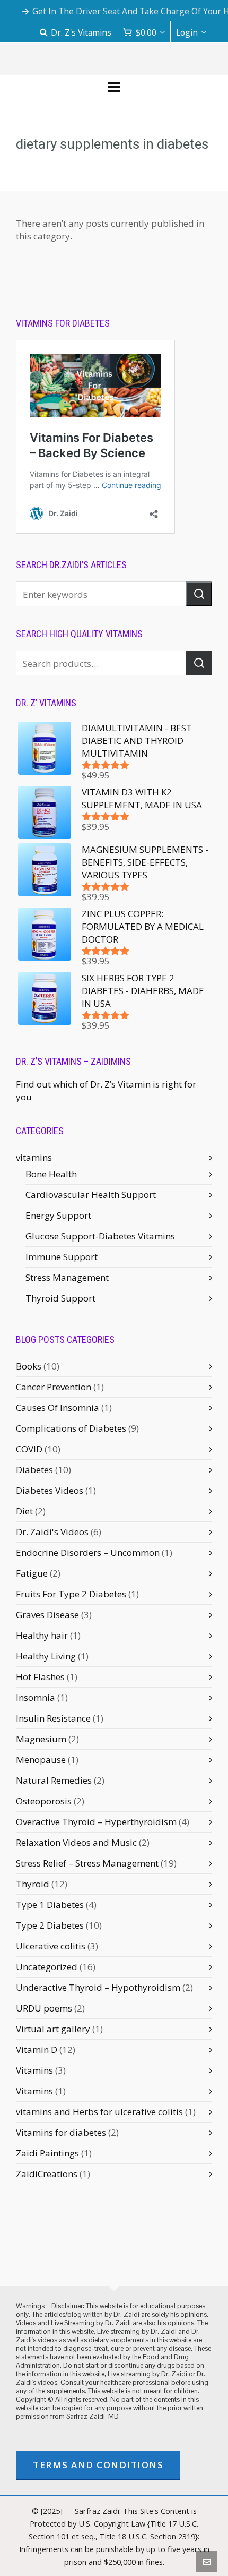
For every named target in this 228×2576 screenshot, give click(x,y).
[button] (199, 594)
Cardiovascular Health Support (91, 1195)
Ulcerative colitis (51, 1946)
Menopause (41, 1760)
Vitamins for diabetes (61, 2132)
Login (187, 32)
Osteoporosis (44, 1801)
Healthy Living (46, 1656)
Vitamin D (37, 2049)
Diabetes (34, 1470)
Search (199, 663)
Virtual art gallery (53, 2029)
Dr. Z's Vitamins (81, 32)
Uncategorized (47, 1967)
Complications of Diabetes (71, 1428)
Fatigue (32, 1573)
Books (29, 1366)
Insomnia (36, 1697)
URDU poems (44, 2008)
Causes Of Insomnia (58, 1407)
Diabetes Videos (50, 1490)
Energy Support (58, 1215)
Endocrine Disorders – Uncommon (88, 1552)
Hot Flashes (40, 1677)
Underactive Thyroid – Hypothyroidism (98, 1987)
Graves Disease (47, 1615)
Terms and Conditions (98, 2465)
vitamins (34, 1157)
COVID (29, 1449)
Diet (24, 1511)
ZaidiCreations (47, 2174)
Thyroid (33, 1884)
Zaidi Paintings (47, 2153)
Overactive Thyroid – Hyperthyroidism (96, 1822)
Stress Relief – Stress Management (87, 1863)
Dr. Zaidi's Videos (52, 1532)
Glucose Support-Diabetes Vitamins (100, 1236)
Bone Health (51, 1174)
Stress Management (67, 1277)
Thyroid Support (60, 1298)
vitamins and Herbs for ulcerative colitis (99, 2112)
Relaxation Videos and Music (76, 1842)
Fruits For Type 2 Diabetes (71, 1594)
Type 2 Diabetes (50, 1925)
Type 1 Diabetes (50, 1905)
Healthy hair (42, 1635)
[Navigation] (114, 87)
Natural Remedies (54, 1780)
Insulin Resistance (53, 1718)
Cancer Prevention (54, 1387)
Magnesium (41, 1739)
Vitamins (34, 2070)
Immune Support (62, 1257)
